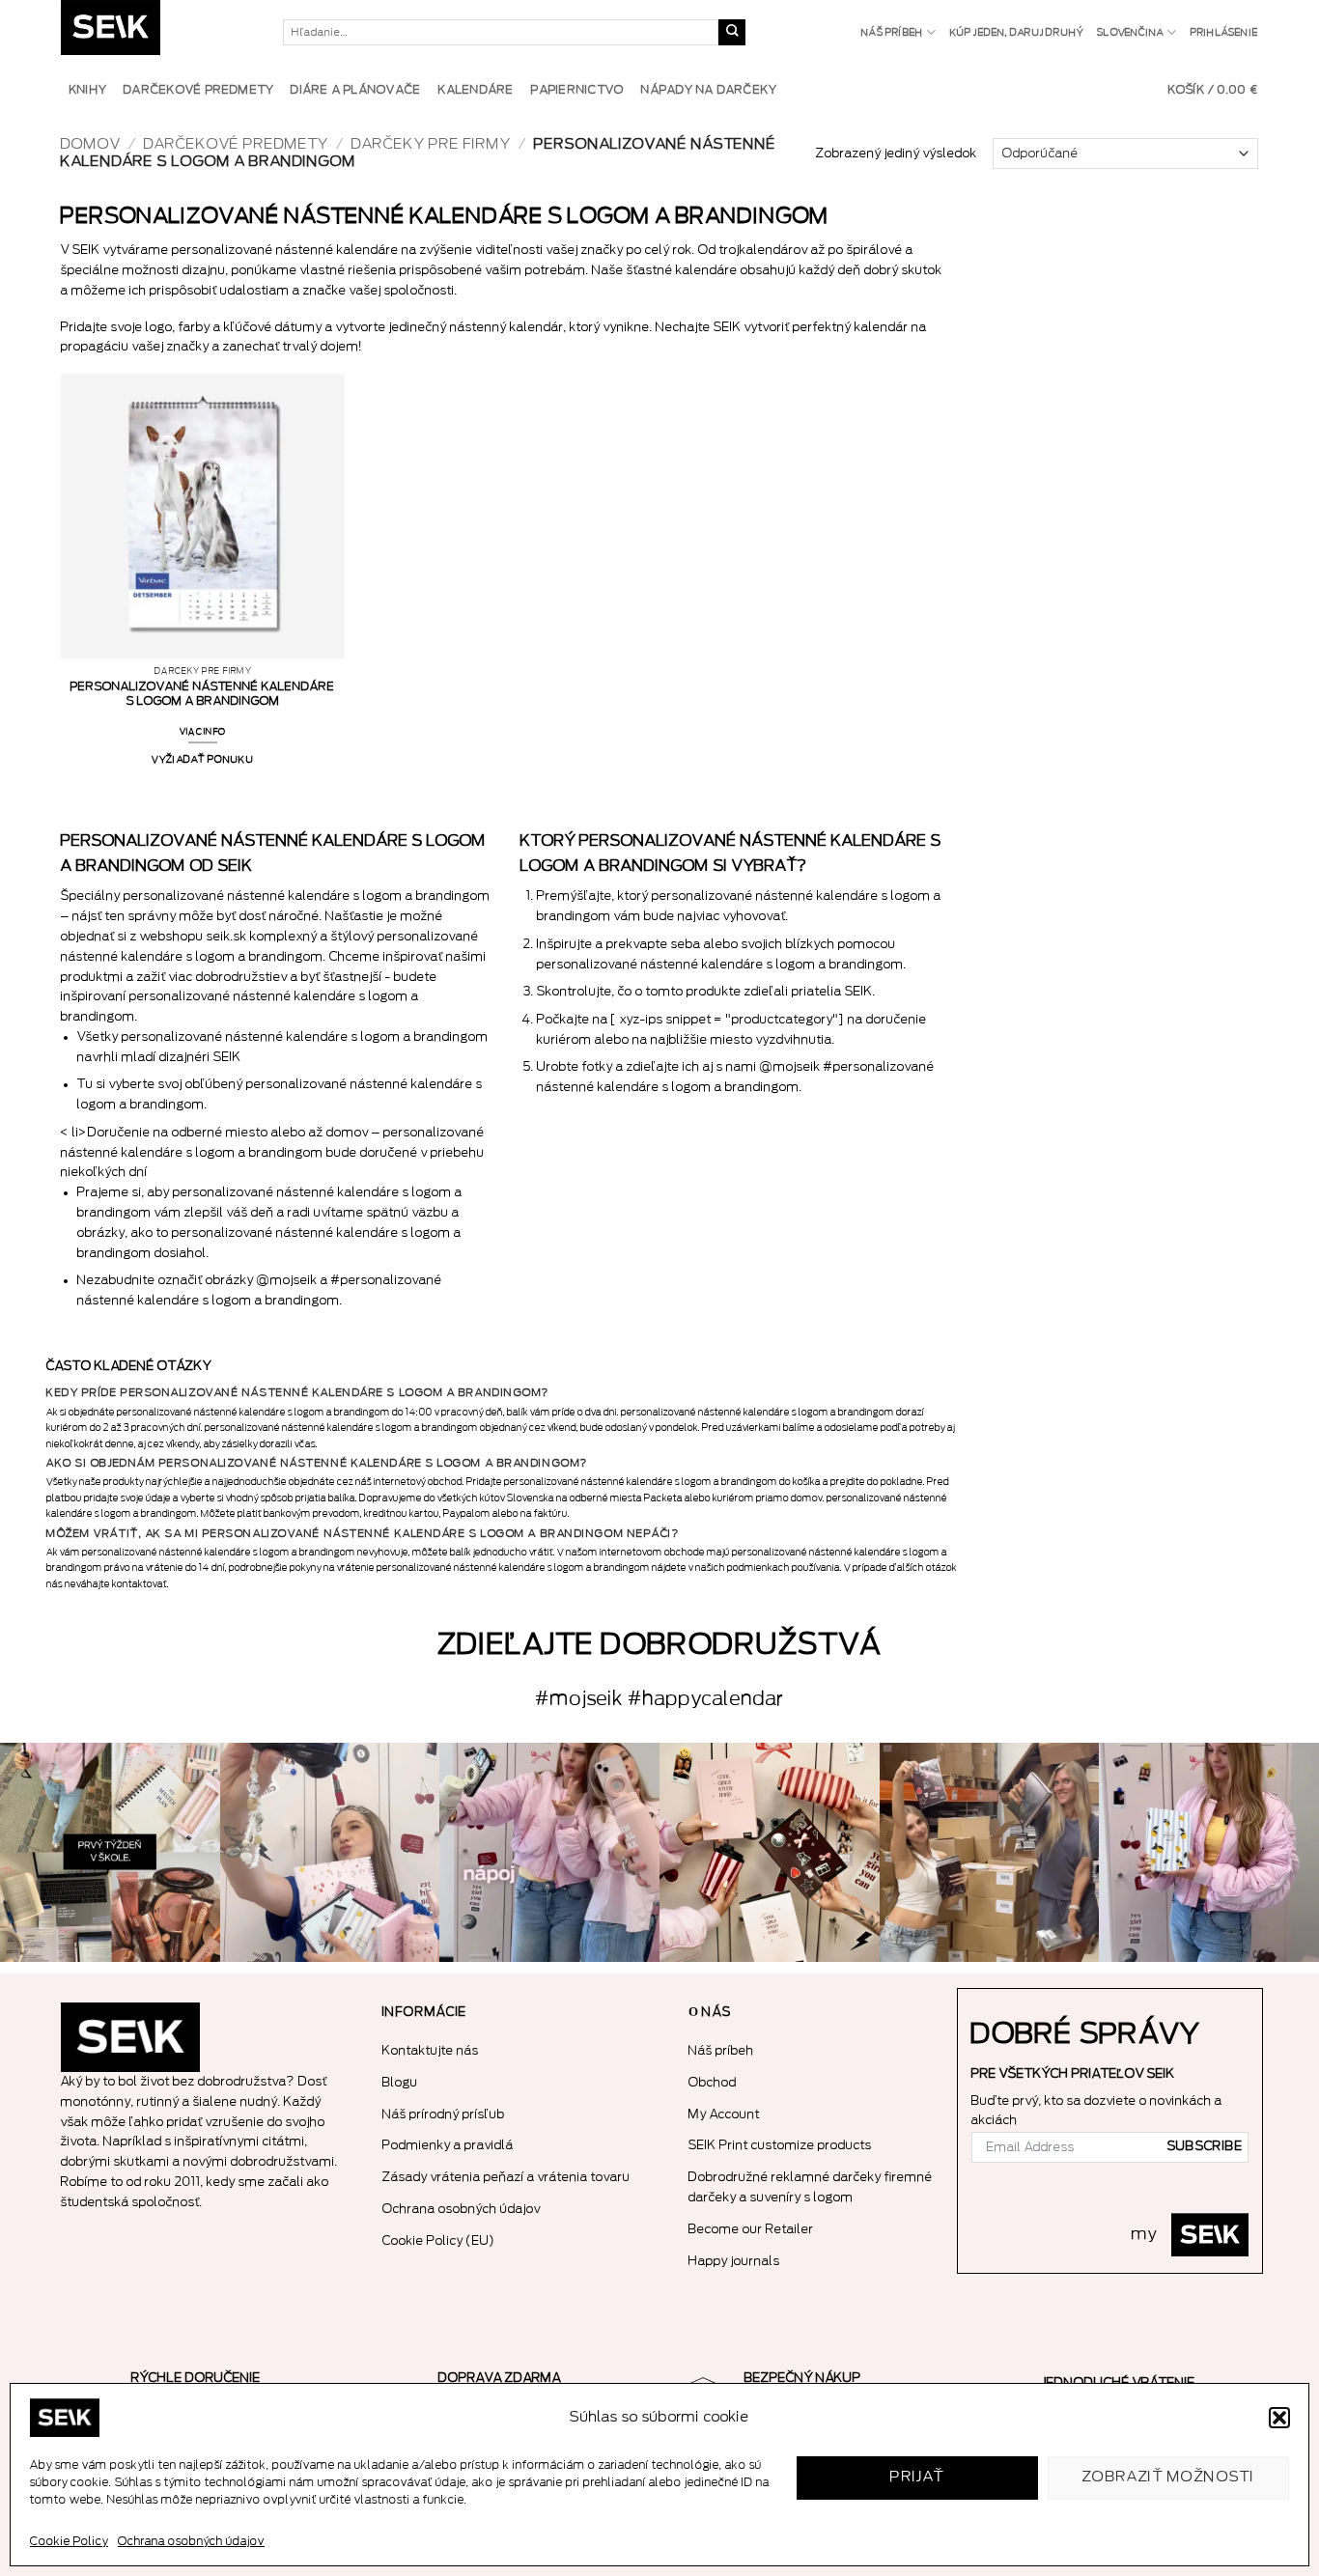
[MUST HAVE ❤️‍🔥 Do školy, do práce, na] (549, 1853)
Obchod (713, 2082)
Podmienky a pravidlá (448, 2145)
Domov (91, 144)
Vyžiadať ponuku (203, 760)
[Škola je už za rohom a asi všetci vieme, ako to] (110, 1853)
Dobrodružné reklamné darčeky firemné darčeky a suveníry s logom (811, 2187)
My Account (724, 2114)
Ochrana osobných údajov (191, 2541)
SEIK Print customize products (780, 2145)
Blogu (400, 2082)
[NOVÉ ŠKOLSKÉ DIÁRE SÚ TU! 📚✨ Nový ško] (990, 1853)
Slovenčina (1130, 33)
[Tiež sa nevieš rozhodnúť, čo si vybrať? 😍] (770, 1853)
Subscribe (1205, 2146)
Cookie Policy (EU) (439, 2240)
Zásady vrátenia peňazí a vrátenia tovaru (506, 2177)
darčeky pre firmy (431, 144)
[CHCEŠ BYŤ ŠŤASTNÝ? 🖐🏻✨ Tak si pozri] (1209, 1853)
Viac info (203, 732)
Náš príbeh (892, 33)
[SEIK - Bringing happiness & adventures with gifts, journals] (157, 32)
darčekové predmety (236, 144)
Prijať (917, 2477)
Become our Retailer (751, 2229)
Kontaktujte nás (431, 2050)
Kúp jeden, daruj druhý (1017, 33)
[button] (1279, 2418)
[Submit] (732, 33)
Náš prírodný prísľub (444, 2114)
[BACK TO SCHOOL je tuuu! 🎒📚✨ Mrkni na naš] (330, 1853)
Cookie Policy (69, 2541)
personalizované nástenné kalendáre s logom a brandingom (203, 694)
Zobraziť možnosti (1169, 2477)
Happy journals (734, 2261)
